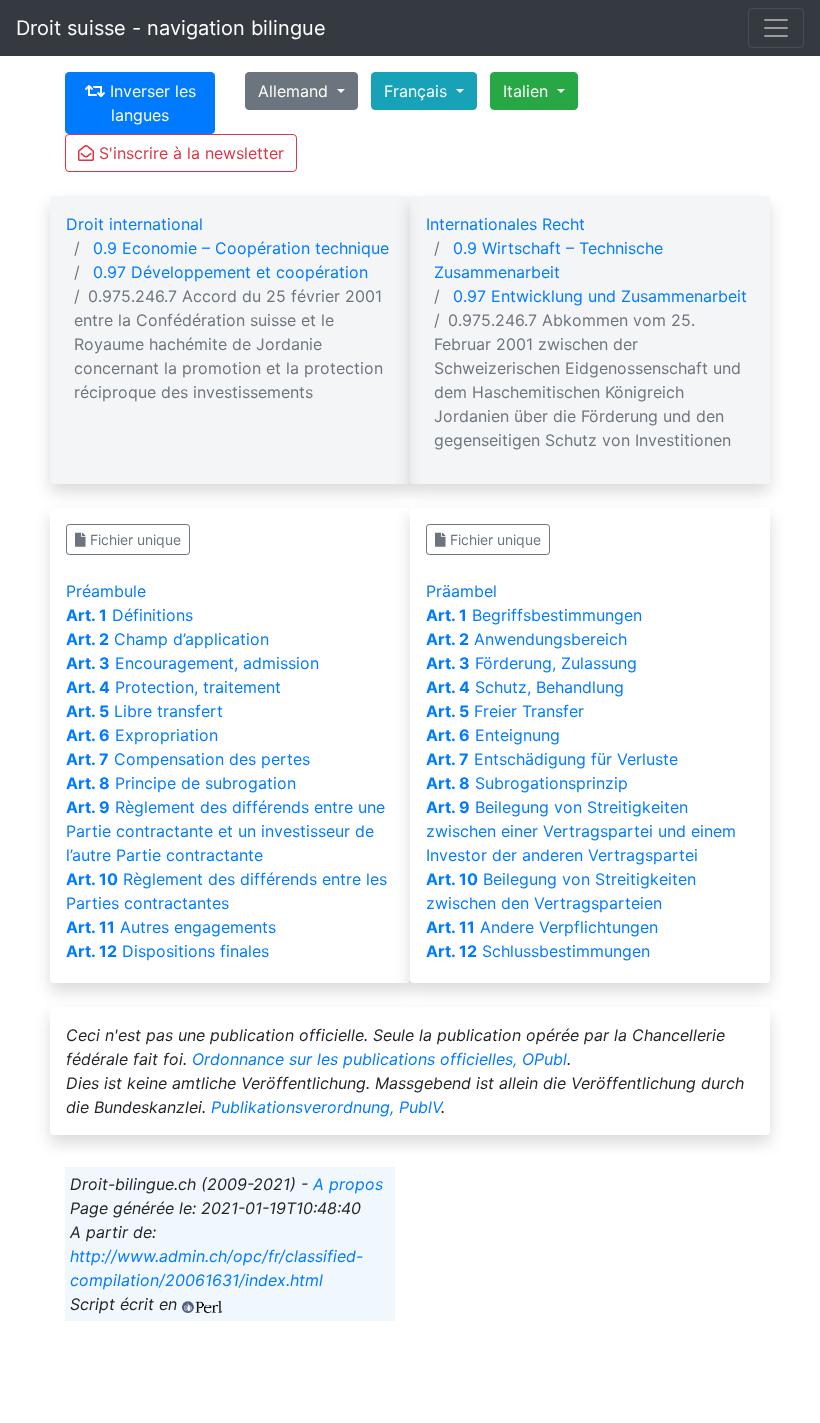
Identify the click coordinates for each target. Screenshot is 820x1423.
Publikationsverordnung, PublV (326, 1107)
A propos (348, 1184)
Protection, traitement (173, 687)
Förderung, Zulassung (531, 663)
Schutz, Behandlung (525, 687)
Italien (528, 91)
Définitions (129, 615)
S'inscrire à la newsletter (189, 153)
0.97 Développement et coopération (230, 272)
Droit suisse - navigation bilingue (171, 28)
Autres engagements (171, 927)
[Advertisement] (590, 1292)
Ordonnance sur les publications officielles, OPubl (379, 1059)
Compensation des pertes (188, 759)
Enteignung (493, 735)
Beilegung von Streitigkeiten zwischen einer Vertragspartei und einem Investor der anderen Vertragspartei (581, 831)
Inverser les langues (150, 103)
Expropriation (142, 735)
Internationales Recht (505, 224)
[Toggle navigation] (776, 28)
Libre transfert (144, 711)
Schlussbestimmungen (538, 951)
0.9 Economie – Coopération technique (241, 248)
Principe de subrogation (181, 783)
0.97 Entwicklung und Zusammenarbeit (600, 296)
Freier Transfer (505, 711)
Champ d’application (167, 639)
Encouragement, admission (192, 663)
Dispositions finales (167, 951)
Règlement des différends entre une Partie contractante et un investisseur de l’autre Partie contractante (225, 831)
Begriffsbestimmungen (534, 615)
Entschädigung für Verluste (552, 759)
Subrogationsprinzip (527, 783)
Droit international (134, 224)
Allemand (295, 91)
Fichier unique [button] (133, 539)
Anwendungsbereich (526, 639)
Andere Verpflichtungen (542, 927)
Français (418, 91)
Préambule (106, 591)
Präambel (461, 591)
